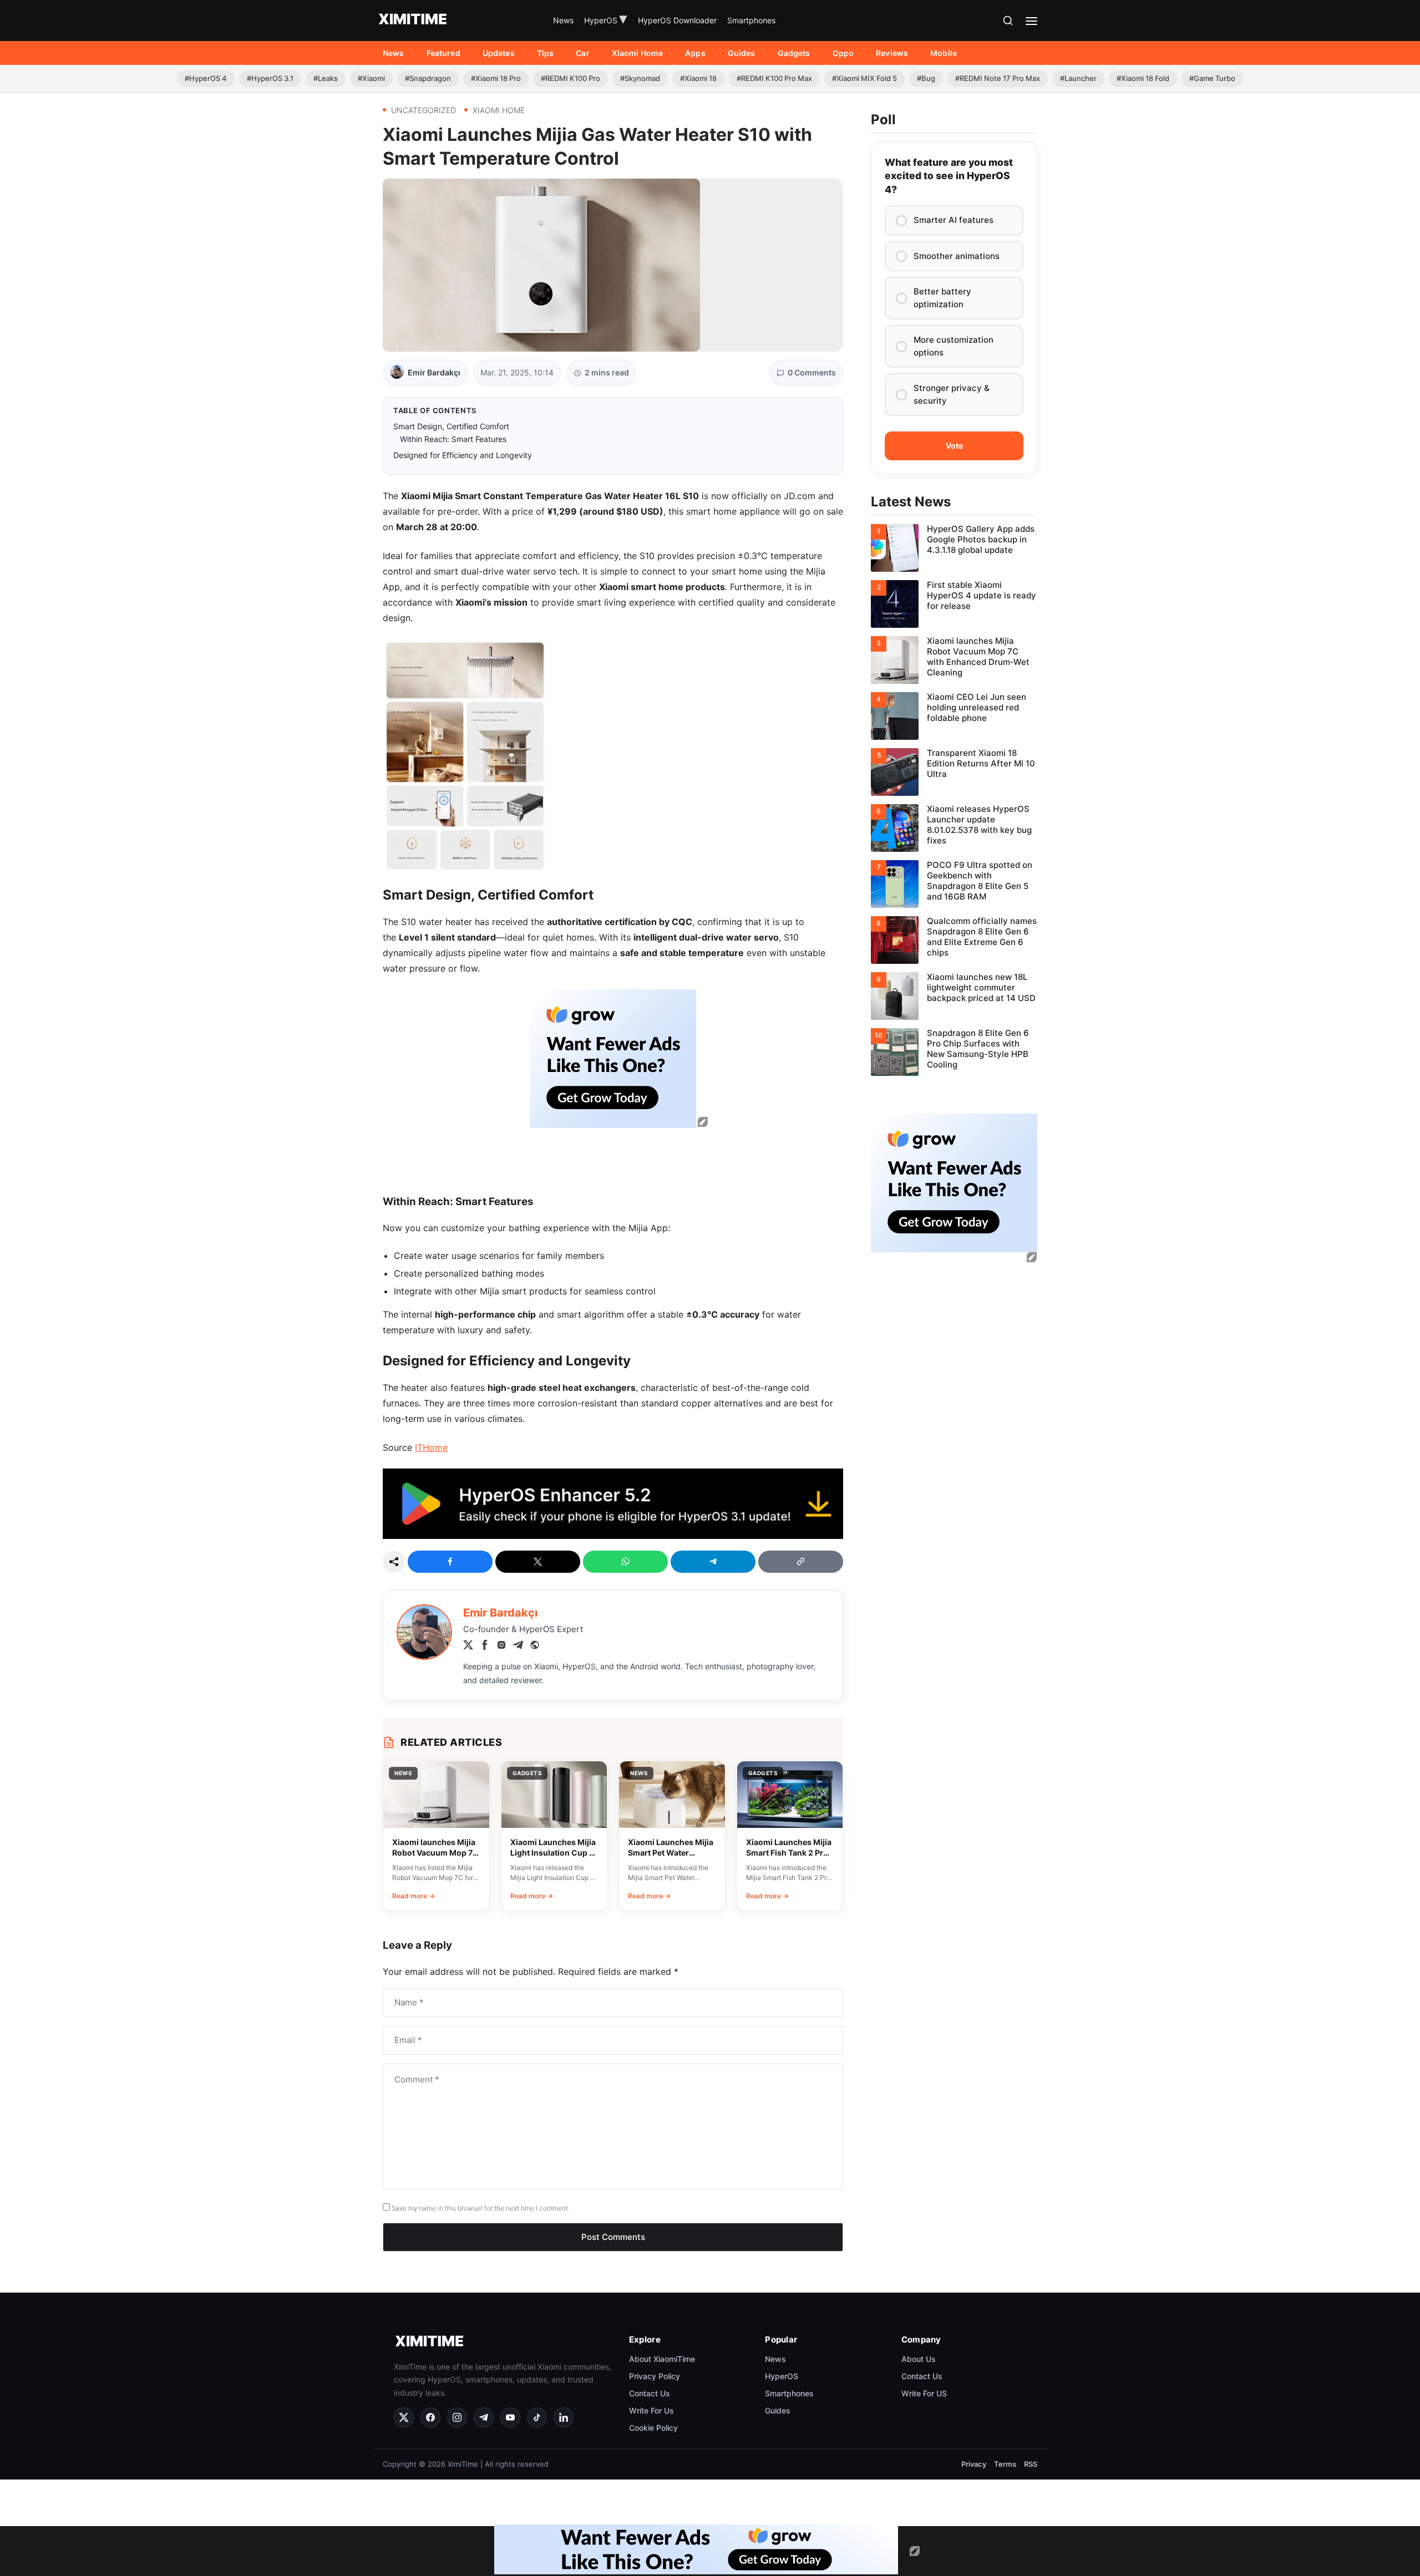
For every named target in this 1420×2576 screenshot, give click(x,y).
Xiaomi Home (638, 53)
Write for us (651, 2410)
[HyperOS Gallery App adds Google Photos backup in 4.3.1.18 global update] (954, 548)
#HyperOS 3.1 (270, 78)
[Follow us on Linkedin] (564, 2417)
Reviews (892, 53)
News (563, 20)
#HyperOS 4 (206, 78)
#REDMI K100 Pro (570, 78)
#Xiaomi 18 (698, 78)
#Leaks (326, 78)
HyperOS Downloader (677, 20)
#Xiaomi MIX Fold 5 (864, 78)
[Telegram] (518, 1647)
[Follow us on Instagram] (457, 2417)
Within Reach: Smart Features (453, 439)
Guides (742, 53)
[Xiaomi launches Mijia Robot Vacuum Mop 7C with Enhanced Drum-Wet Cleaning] (954, 660)
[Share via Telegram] (713, 1562)
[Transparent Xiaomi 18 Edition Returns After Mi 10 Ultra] (954, 772)
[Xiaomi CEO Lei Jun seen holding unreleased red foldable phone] (954, 716)
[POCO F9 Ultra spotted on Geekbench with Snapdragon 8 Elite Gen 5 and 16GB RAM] (954, 884)
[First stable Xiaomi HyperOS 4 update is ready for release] (954, 604)
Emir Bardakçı (434, 372)
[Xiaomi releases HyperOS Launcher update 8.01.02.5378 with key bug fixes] (954, 828)
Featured (443, 53)
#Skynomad (640, 78)
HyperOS (606, 21)
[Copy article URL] (801, 1562)
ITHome (431, 1447)
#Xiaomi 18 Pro (496, 78)
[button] (1008, 21)
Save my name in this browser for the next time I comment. (481, 2208)
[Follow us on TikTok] (537, 2417)
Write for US (924, 2393)
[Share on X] (538, 1562)
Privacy (974, 2464)
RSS (1031, 2464)
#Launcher (1078, 78)
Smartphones (751, 20)
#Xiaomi (371, 78)
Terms (1005, 2464)
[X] (468, 1647)
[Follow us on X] (404, 2417)
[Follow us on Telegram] (484, 2417)
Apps (695, 53)
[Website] (535, 1647)
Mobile (944, 53)
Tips (546, 53)
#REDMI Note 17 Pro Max (998, 78)
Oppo (843, 53)
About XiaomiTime (662, 2359)
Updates (499, 53)
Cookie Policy (653, 2428)
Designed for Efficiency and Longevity (463, 455)
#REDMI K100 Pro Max (774, 78)
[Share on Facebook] (450, 1562)
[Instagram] (501, 1647)
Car (582, 53)
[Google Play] (613, 1536)
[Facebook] (485, 1647)
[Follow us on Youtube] (510, 2417)
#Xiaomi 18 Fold (1143, 78)
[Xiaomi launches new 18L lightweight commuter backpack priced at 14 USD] (954, 996)
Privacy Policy (655, 2376)
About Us (919, 2359)
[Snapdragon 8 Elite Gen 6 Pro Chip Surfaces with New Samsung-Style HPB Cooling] (954, 1052)
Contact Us (650, 2393)
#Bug (926, 78)
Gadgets (794, 53)
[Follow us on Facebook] (430, 2417)
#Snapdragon (428, 78)
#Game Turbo (1212, 78)
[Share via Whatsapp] (625, 1562)
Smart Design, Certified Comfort (451, 426)
